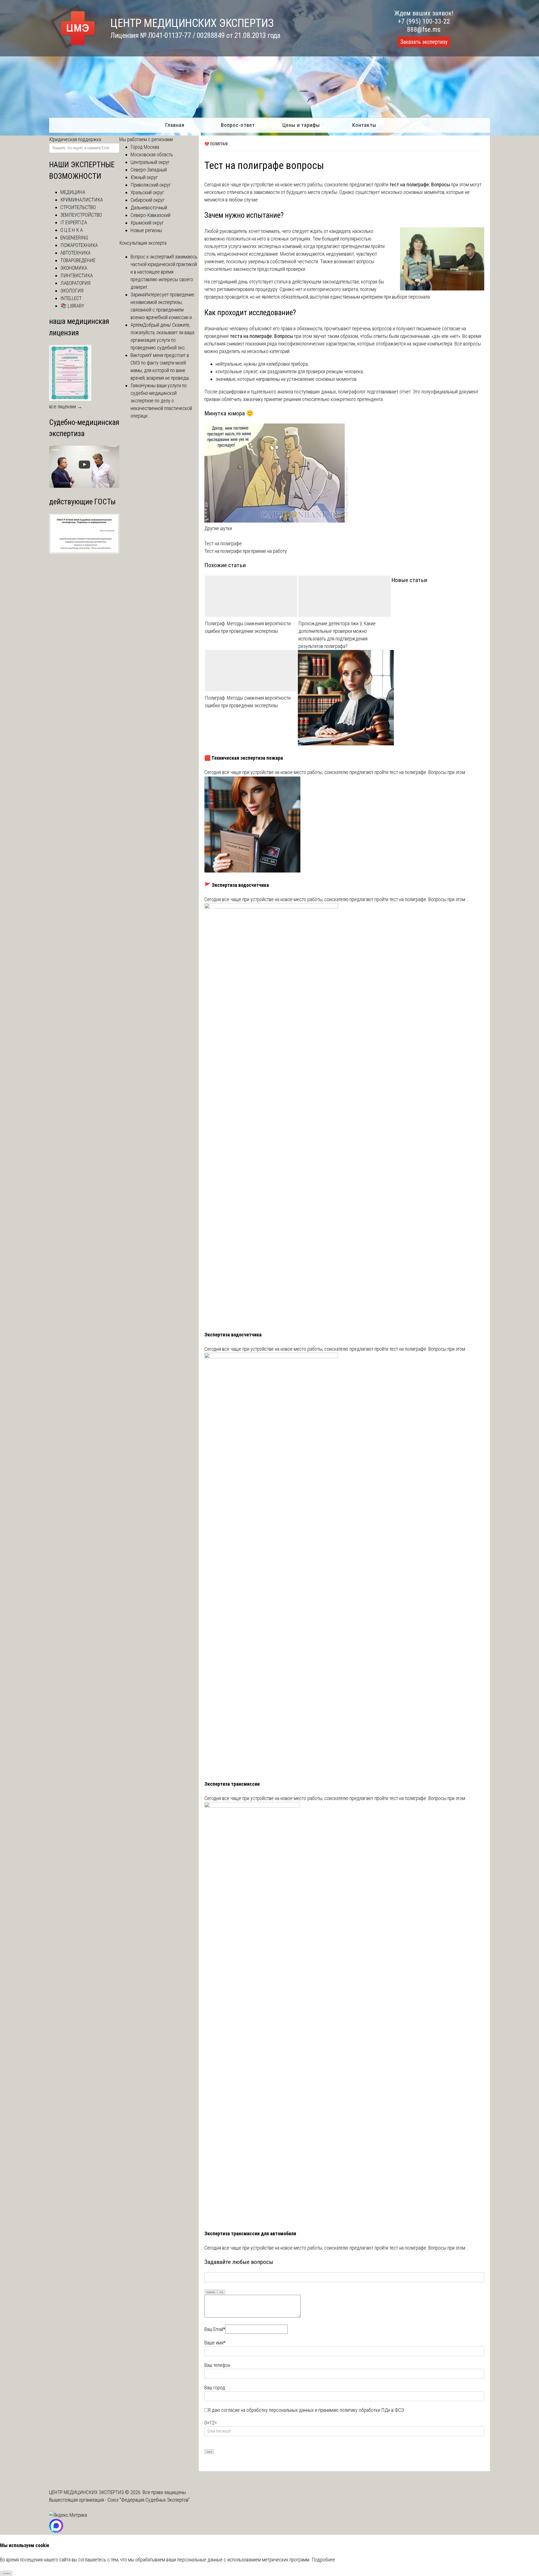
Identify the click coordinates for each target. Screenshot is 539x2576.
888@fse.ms (424, 29)
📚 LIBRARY (72, 306)
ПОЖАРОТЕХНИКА (79, 245)
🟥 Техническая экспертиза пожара (244, 758)
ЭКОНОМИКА (74, 268)
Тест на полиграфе (223, 543)
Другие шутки (218, 528)
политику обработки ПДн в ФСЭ (372, 2410)
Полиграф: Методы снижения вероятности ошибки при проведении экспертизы (248, 627)
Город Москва (145, 147)
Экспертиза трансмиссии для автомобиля (250, 2233)
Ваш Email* (215, 2329)
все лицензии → (66, 407)
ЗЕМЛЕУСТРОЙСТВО (81, 215)
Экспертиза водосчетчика (233, 1335)
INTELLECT (71, 298)
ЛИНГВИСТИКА (77, 275)
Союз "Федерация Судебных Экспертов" (149, 2500)
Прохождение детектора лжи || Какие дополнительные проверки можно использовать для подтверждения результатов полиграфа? (337, 635)
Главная (175, 125)
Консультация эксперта (143, 243)
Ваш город (215, 2388)
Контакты (364, 125)
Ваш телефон (217, 2365)
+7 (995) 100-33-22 (424, 21)
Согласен (6, 2573)
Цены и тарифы (301, 125)
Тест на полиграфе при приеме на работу (246, 551)
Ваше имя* (215, 2343)
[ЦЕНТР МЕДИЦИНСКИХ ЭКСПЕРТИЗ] (73, 48)
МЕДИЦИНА (73, 192)
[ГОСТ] (84, 552)
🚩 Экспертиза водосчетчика (237, 885)
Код (221, 2292)
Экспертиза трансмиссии (232, 1784)
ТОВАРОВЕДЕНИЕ (78, 260)
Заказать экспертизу (424, 42)
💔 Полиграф (216, 144)
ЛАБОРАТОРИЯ (75, 283)
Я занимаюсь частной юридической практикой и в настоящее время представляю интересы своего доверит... (164, 272)
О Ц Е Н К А (72, 230)
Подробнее (323, 2560)
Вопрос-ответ (238, 125)
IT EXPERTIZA (74, 222)
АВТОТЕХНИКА (76, 253)
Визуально (211, 2292)
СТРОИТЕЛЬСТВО (78, 207)
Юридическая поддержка (75, 139)
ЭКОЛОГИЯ (72, 291)
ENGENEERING (74, 238)
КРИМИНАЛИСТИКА (82, 200)
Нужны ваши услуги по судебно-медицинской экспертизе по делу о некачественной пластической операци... (161, 401)
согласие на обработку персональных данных (268, 2410)
